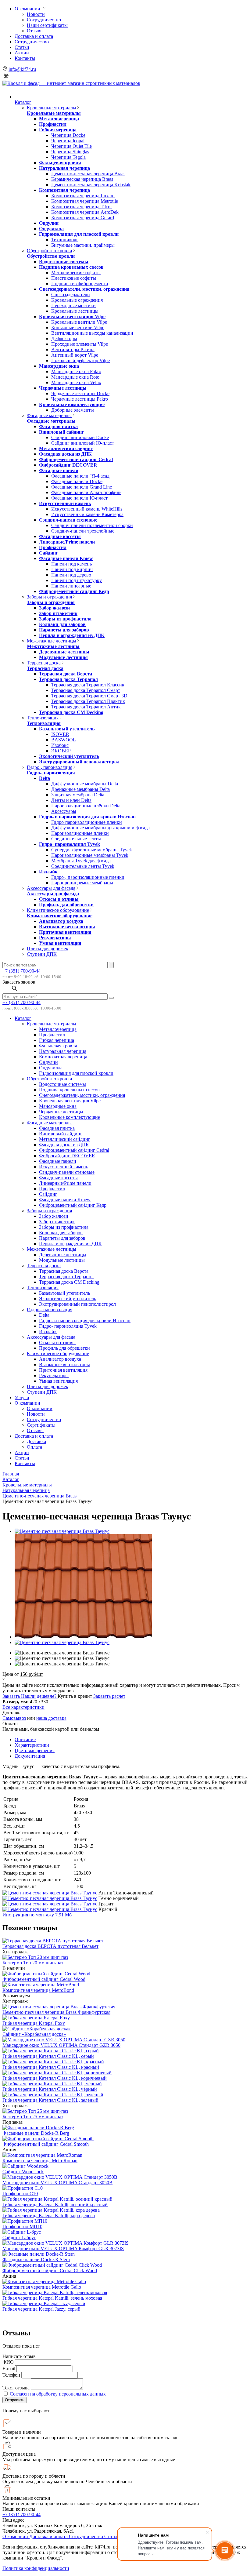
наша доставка (51, 1718)
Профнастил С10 (20, 2194)
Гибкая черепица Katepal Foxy (34, 2023)
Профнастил (53, 124)
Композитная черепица (64, 190)
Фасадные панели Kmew (66, 558)
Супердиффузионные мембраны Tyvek (92, 850)
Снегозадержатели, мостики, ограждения (84, 289)
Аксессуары (64, 811)
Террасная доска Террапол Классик (88, 685)
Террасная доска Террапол (68, 679)
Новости (36, 14)
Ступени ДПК (42, 954)
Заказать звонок (19, 982)
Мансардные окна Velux (76, 382)
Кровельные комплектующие (72, 404)
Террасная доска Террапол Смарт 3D (89, 696)
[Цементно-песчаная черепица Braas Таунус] (62, 1531)
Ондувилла (51, 229)
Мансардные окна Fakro (76, 371)
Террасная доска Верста (66, 674)
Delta (45, 778)
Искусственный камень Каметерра (87, 514)
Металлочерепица (59, 119)
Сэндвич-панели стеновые (68, 520)
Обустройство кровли (50, 251)
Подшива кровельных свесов (71, 267)
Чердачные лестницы (63, 388)
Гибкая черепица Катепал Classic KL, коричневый (55, 2078)
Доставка (36, 1441)
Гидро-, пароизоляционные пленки (88, 877)
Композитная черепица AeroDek (85, 212)
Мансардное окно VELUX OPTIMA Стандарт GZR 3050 (61, 2045)
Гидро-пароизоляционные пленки (87, 822)
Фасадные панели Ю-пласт (79, 498)
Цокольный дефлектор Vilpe (80, 360)
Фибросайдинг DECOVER (68, 465)
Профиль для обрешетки (66, 905)
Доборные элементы (73, 410)
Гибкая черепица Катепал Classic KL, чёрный (50, 2089)
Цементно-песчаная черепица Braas (88, 174)
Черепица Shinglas (70, 152)
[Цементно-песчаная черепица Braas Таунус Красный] (50, 1909)
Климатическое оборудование (58, 910)
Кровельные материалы (52, 108)
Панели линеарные (71, 586)
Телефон (11, 2375)
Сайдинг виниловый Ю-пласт (83, 443)
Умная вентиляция (60, 943)
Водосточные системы (64, 262)
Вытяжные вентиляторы (67, 927)
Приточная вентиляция (65, 932)
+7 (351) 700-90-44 (21, 971)
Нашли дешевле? (39, 1696)
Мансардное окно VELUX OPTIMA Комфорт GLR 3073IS (63, 2249)
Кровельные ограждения (77, 300)
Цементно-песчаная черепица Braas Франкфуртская (56, 2012)
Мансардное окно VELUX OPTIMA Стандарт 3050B (57, 2183)
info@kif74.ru (22, 69)
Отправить (15, 2400)
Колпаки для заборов (62, 624)
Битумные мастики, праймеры (83, 245)
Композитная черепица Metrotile (85, 201)
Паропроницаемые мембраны (82, 883)
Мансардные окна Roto (75, 377)
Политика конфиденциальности (36, 2568)
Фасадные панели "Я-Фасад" (81, 476)
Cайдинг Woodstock (23, 2172)
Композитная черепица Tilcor (82, 207)
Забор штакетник (58, 613)
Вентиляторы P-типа (73, 349)
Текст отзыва (16, 2388)
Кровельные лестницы (75, 311)
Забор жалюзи (54, 608)
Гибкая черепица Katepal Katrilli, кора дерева (49, 2216)
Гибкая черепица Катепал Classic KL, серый (48, 2056)
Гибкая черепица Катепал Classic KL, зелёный (50, 2100)
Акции (22, 53)
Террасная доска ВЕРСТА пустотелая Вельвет (50, 1946)
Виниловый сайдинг (61, 432)
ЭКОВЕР (61, 751)
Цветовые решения (35, 1750)
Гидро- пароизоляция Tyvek (70, 844)
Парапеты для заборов (64, 630)
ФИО (8, 2362)
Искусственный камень (65, 503)
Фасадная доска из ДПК (65, 454)
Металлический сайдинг (66, 448)
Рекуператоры (55, 938)
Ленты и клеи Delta (71, 800)
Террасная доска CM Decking (71, 712)
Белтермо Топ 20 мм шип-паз (33, 1963)
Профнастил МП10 (22, 2227)
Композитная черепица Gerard (83, 218)
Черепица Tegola (68, 157)
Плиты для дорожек (48, 949)
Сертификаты (41, 1425)
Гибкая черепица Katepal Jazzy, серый (41, 2309)
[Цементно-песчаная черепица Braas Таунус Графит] (50, 1904)
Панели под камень (71, 564)
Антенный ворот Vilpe (75, 355)
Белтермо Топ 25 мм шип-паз (33, 2117)
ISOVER (60, 734)
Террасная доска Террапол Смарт (86, 690)
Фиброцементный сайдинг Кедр (74, 591)
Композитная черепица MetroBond (38, 1990)
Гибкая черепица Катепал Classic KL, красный (51, 2067)
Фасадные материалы (49, 415)
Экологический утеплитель (69, 756)
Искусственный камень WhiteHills (87, 509)
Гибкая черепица (58, 130)
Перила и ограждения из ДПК (72, 635)
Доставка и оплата (34, 36)
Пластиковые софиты (74, 278)
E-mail (9, 2369)
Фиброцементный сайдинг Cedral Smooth (46, 2144)
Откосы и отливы (59, 899)
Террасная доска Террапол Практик (88, 701)
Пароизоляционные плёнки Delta (86, 806)
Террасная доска (44, 663)
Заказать (12, 1696)
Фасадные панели (59, 470)
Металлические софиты (76, 273)
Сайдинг (48, 553)
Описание (25, 1739)
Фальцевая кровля (60, 163)
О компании (28, 9)
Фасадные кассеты (60, 536)
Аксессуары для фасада (51, 888)
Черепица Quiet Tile (71, 146)
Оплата (34, 1447)
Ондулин (49, 223)
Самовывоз (14, 1718)
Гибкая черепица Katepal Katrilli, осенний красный (55, 2205)
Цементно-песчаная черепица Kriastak (91, 185)
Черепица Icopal (68, 141)
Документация (30, 1756)
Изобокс (60, 745)
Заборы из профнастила (65, 619)
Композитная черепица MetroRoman (40, 2161)
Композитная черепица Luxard (83, 196)
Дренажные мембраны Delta (80, 789)
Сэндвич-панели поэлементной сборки (92, 525)
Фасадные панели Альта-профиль (86, 492)
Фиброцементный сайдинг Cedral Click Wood (50, 2270)
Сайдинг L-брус (19, 2238)
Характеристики (32, 1745)
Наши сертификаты (47, 25)
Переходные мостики (73, 306)
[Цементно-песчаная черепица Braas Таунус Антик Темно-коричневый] (50, 1893)
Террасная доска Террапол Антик (86, 707)
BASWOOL (64, 740)
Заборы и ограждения (49, 597)
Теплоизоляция (43, 718)
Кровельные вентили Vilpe (79, 322)
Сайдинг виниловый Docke (80, 437)
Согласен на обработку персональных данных (58, 2394)
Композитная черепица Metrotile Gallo (42, 2287)
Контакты (25, 58)
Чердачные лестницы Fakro (80, 399)
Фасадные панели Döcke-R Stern (36, 2259)
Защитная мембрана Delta (78, 795)
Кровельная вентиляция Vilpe (72, 317)
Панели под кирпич (72, 569)
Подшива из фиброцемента (80, 284)
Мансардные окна (59, 366)
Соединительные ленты (76, 839)
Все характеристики (23, 1707)
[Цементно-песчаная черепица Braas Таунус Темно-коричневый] (50, 1898)
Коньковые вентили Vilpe (78, 327)
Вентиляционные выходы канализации (92, 333)
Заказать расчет (109, 1696)
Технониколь (65, 240)
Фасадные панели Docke (77, 481)
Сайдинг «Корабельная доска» (34, 2034)
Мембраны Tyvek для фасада (81, 861)
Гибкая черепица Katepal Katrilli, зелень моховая (52, 2298)
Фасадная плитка (58, 426)
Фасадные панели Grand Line (82, 487)
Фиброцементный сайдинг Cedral (76, 459)
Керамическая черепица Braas (82, 179)
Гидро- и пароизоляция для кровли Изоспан (87, 817)
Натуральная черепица (64, 168)
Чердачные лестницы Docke (80, 393)
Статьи (22, 47)
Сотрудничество (44, 20)
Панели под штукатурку (77, 580)
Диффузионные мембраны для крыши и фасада (100, 828)
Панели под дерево (71, 575)
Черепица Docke (68, 135)
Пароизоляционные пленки (80, 833)
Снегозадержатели (71, 295)
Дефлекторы (64, 338)
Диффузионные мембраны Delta (85, 784)
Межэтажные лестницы (52, 641)
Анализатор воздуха (61, 921)
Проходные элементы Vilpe (80, 344)
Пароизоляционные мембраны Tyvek (90, 855)
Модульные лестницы (63, 657)
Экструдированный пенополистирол (79, 762)
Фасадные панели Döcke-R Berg (36, 2133)
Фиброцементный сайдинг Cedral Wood (44, 1979)
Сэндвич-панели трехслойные (83, 531)
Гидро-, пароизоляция (50, 767)
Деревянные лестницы (64, 652)
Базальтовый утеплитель (67, 729)
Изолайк (48, 872)
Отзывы (35, 31)
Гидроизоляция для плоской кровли (79, 234)
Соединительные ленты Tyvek (83, 866)
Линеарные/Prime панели (67, 542)
